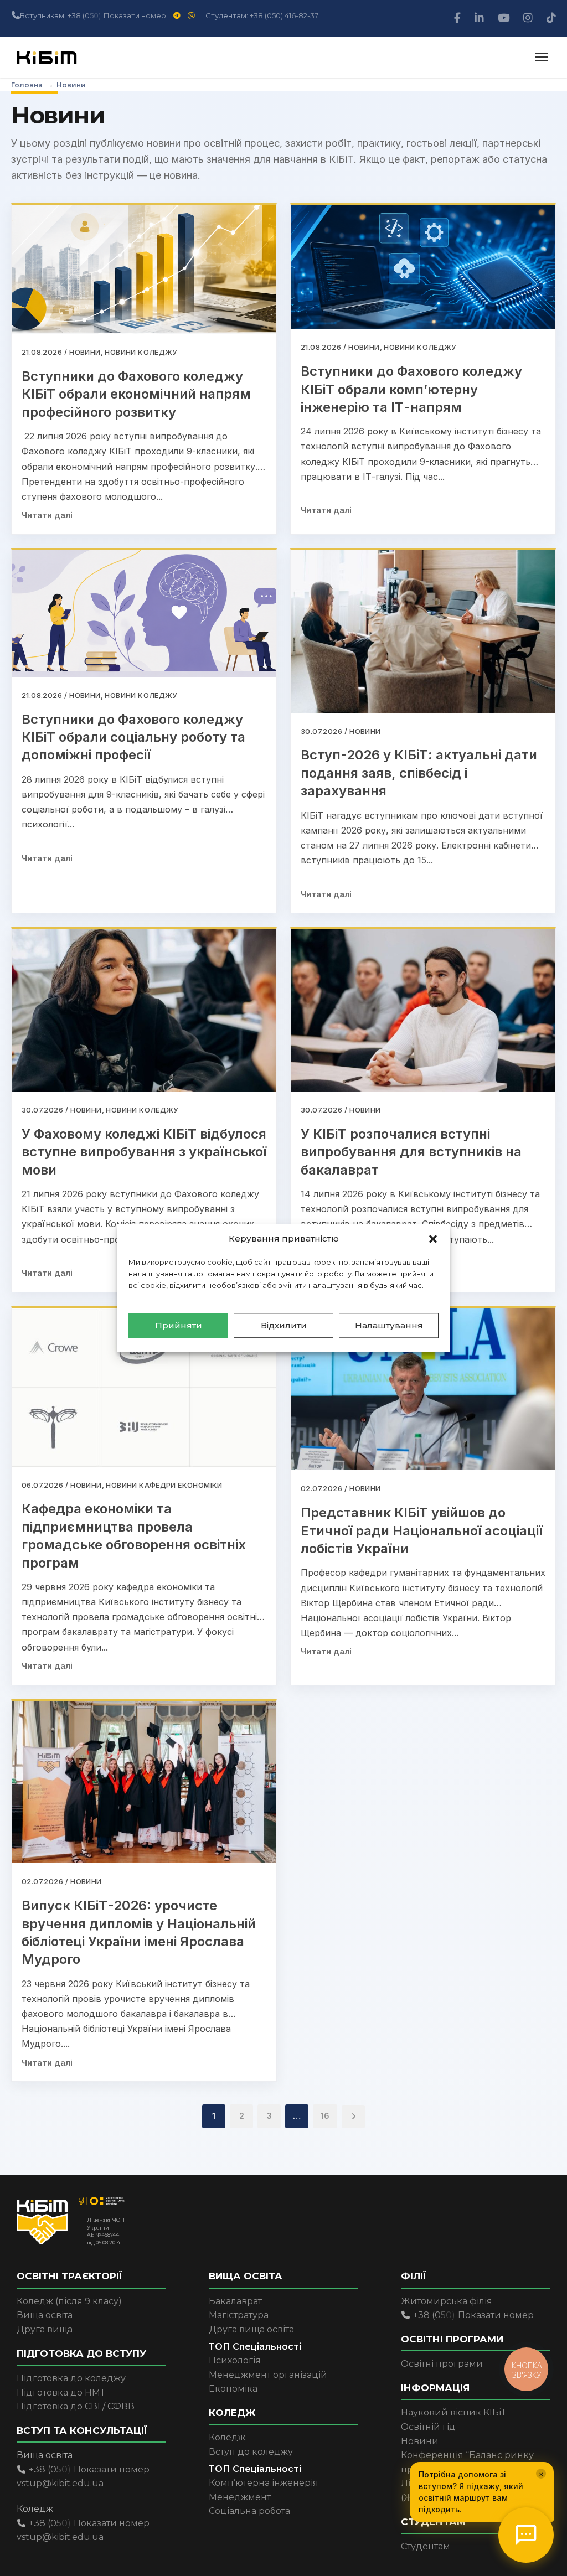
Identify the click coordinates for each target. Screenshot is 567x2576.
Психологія (235, 2360)
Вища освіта (45, 2315)
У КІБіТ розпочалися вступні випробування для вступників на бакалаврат (411, 1152)
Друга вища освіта (251, 2329)
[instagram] (529, 18)
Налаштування (389, 1325)
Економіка (233, 2389)
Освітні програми (442, 2364)
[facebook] (459, 18)
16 (325, 2116)
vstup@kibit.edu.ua (60, 2483)
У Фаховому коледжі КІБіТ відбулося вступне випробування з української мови (144, 1152)
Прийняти (179, 1325)
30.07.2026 (321, 731)
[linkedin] (481, 18)
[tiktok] (551, 18)
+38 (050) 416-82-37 (284, 15)
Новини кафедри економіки (164, 1485)
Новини (85, 352)
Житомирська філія (447, 2301)
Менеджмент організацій (268, 2375)
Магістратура (239, 2315)
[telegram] (178, 15)
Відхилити (284, 1325)
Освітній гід (428, 2427)
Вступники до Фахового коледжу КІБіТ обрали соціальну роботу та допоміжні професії (133, 737)
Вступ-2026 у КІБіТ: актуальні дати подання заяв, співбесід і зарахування (419, 773)
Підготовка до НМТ (61, 2393)
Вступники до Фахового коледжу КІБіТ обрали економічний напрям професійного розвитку (136, 394)
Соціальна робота (249, 2511)
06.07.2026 (42, 1485)
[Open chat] (526, 2535)
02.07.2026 (321, 1488)
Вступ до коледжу (251, 2452)
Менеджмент (240, 2497)
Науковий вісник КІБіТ (453, 2412)
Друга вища (45, 2329)
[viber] (192, 15)
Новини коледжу (141, 352)
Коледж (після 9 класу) (69, 2301)
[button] (433, 1239)
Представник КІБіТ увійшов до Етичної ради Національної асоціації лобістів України (422, 1530)
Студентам (426, 2546)
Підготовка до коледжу (71, 2378)
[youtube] (505, 18)
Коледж (227, 2437)
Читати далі (47, 515)
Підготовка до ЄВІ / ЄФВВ (76, 2406)
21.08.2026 (42, 352)
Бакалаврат (235, 2301)
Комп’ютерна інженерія (264, 2483)
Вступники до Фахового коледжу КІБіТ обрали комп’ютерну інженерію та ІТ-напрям (411, 389)
